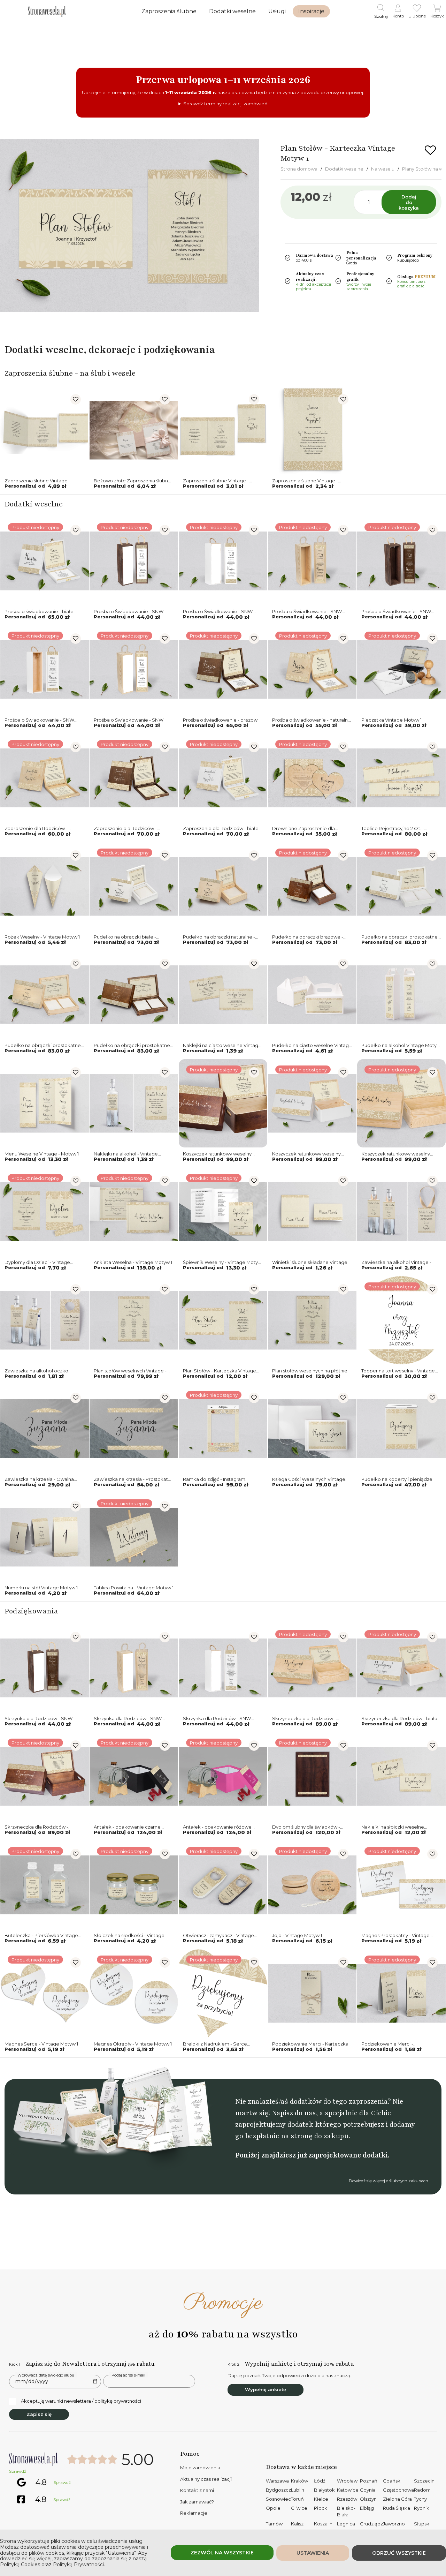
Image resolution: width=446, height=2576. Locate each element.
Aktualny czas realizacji (206, 2479)
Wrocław (347, 2481)
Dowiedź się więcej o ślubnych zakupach (389, 2181)
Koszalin (323, 2524)
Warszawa (277, 2481)
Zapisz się (39, 2414)
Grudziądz (371, 2524)
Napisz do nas (294, 2113)
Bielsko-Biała (346, 2511)
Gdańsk (392, 2481)
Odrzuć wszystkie (399, 2553)
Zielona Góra (397, 2499)
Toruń (297, 2499)
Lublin (298, 2490)
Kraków (299, 2481)
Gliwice (299, 2508)
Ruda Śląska (397, 2508)
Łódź (320, 2481)
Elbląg (367, 2508)
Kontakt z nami (197, 2490)
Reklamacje (194, 2513)
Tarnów (274, 2524)
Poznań (369, 2481)
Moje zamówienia (200, 2468)
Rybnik (422, 2508)
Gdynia (368, 2490)
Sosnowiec (278, 2499)
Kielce (321, 2499)
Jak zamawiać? (197, 2502)
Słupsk (422, 2524)
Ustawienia (313, 2553)
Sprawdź (18, 2471)
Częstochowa (398, 2490)
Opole (273, 2508)
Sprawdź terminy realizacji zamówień (225, 104)
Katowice (348, 2490)
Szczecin (424, 2481)
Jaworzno (394, 2524)
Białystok (324, 2490)
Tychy (420, 2499)
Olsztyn (368, 2499)
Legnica (346, 2524)
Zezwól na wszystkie (222, 2553)
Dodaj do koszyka (409, 202)
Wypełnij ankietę (266, 2389)
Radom (422, 2490)
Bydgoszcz (278, 2490)
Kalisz (297, 2524)
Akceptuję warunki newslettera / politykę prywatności (81, 2401)
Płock (321, 2508)
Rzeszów (347, 2499)
